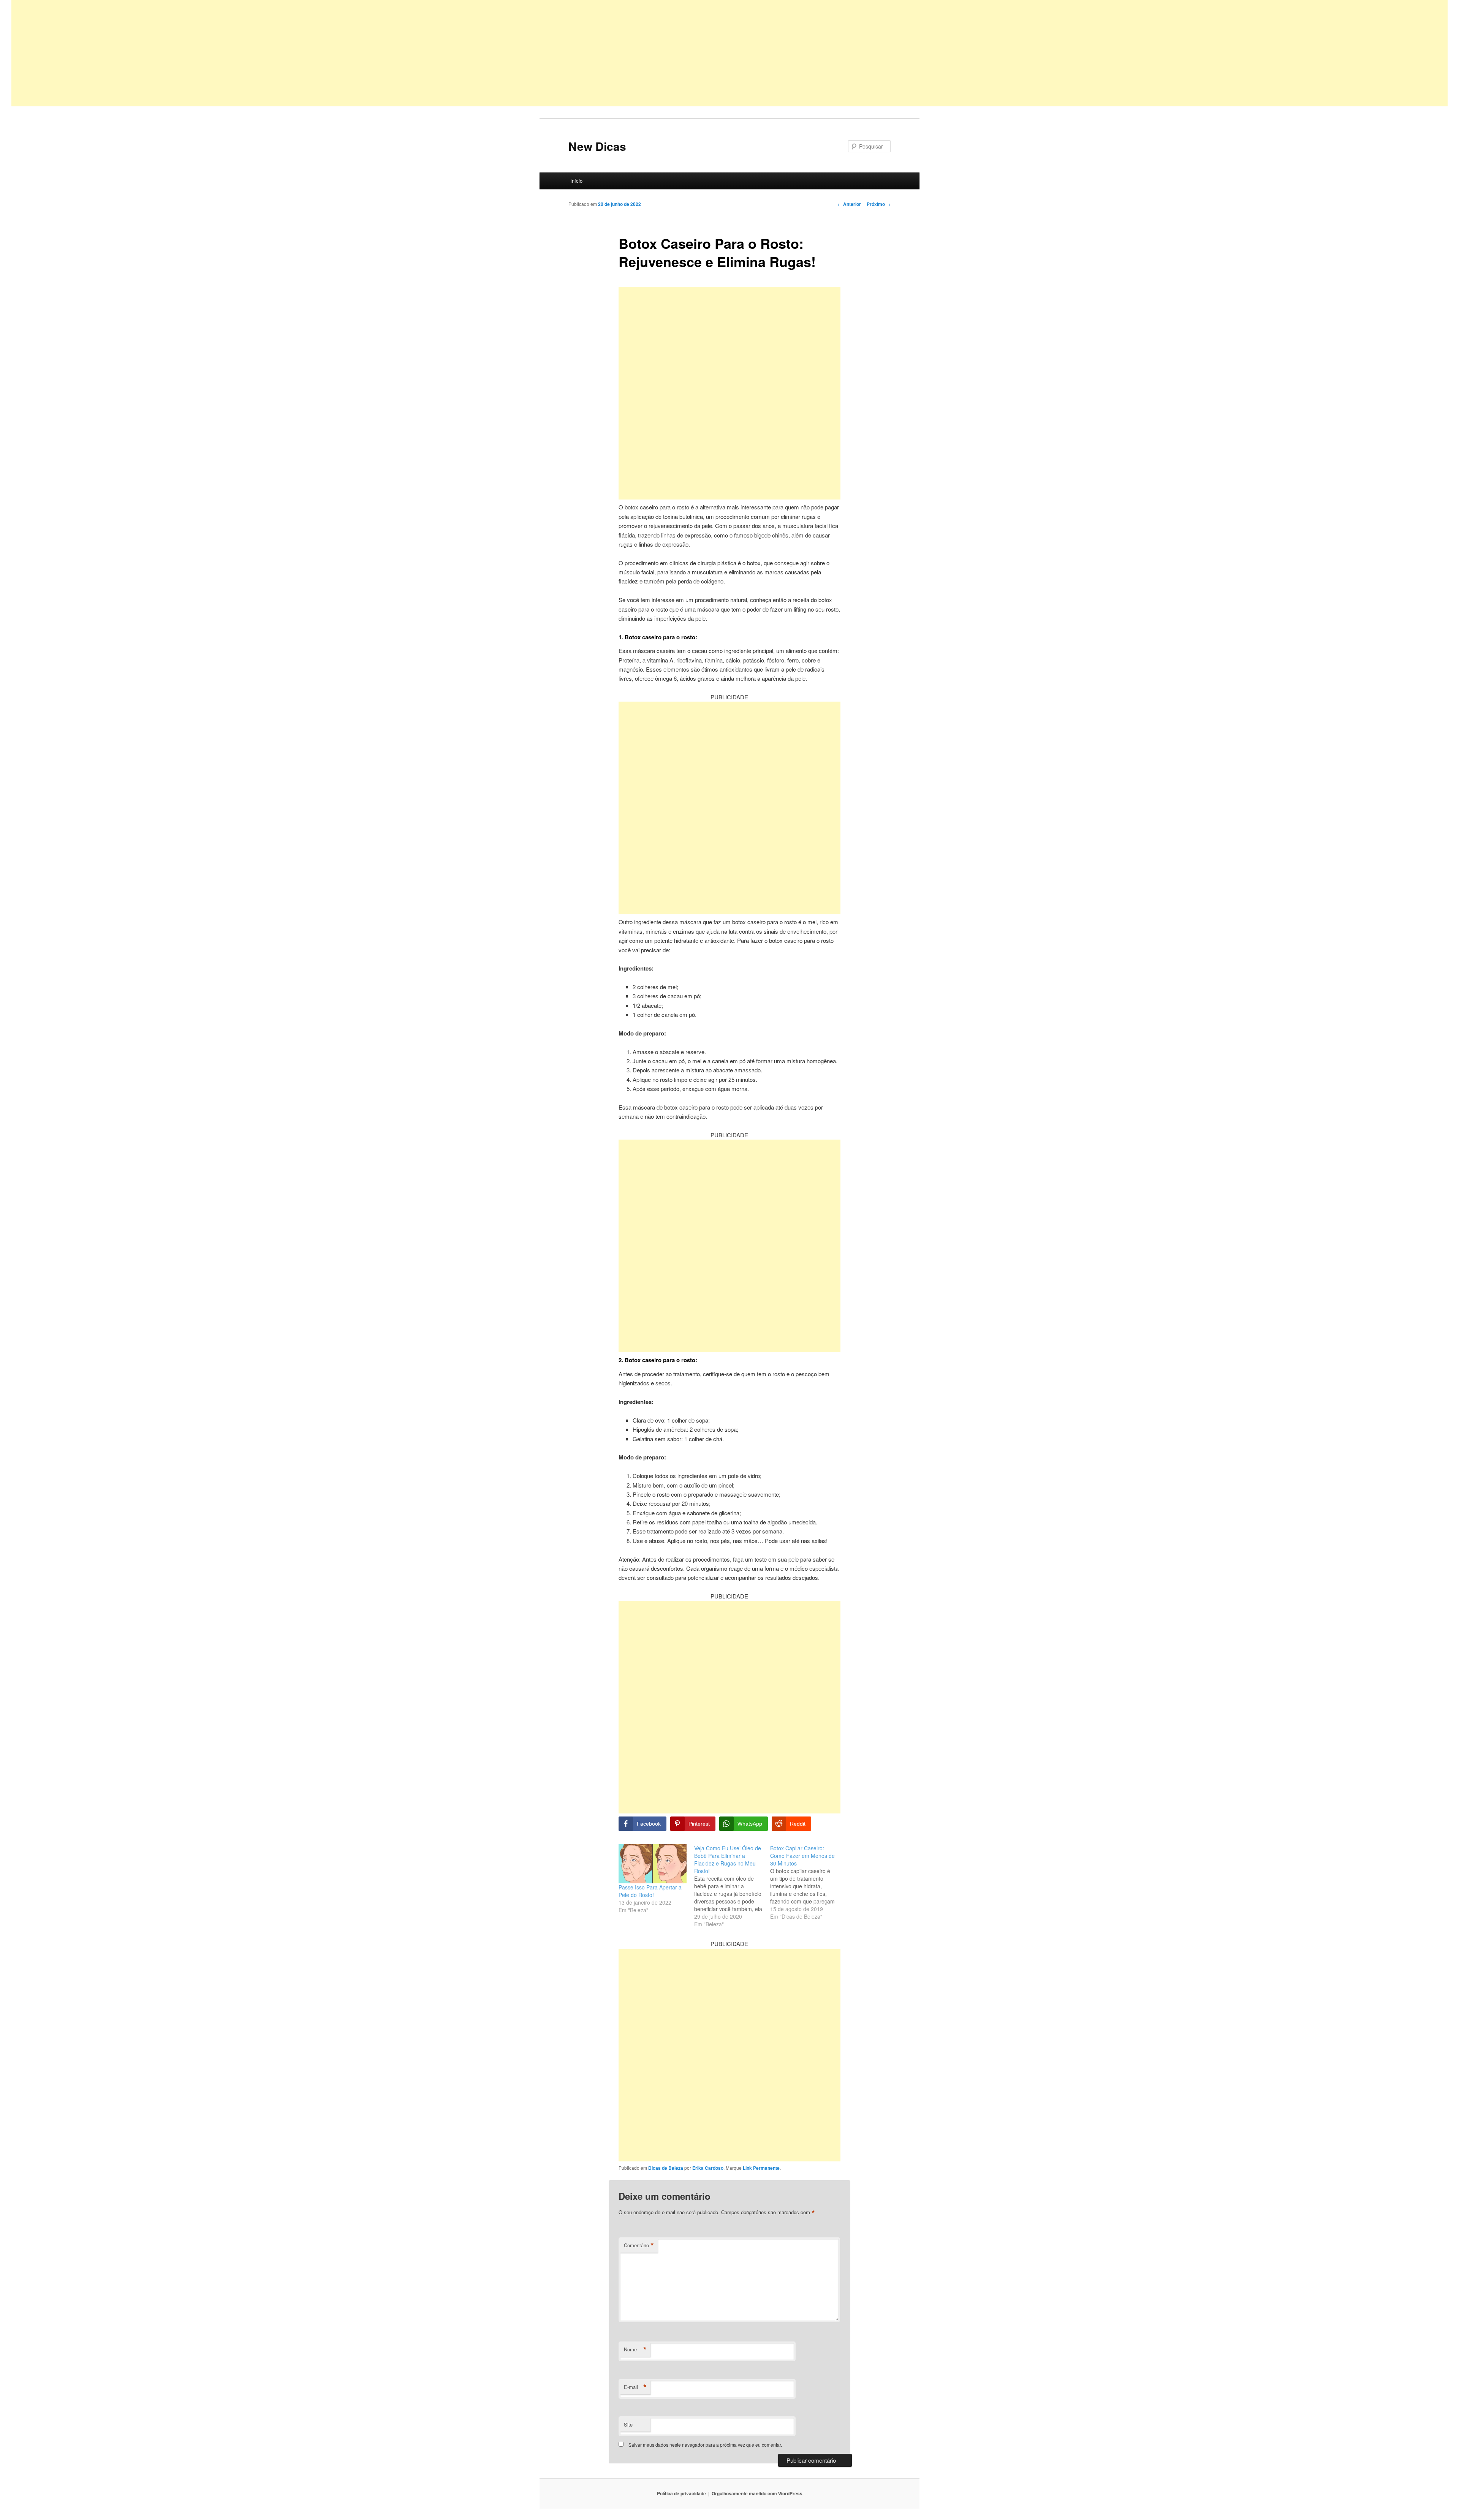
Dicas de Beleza (666, 2168)
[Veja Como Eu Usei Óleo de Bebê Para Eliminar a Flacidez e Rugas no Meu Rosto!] (732, 1886)
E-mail (635, 2387)
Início (576, 181)
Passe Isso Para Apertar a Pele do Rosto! (650, 1891)
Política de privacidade (681, 2493)
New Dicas (597, 146)
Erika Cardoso (708, 2168)
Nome (635, 2349)
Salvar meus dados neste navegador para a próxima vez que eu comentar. (705, 2445)
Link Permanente (761, 2168)
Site (628, 2424)
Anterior (849, 204)
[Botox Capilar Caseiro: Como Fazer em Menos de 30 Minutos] (808, 1882)
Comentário (639, 2245)
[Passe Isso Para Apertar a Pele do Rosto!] (653, 1864)
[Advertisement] (239, 53)
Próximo (879, 204)
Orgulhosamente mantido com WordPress (757, 2493)
